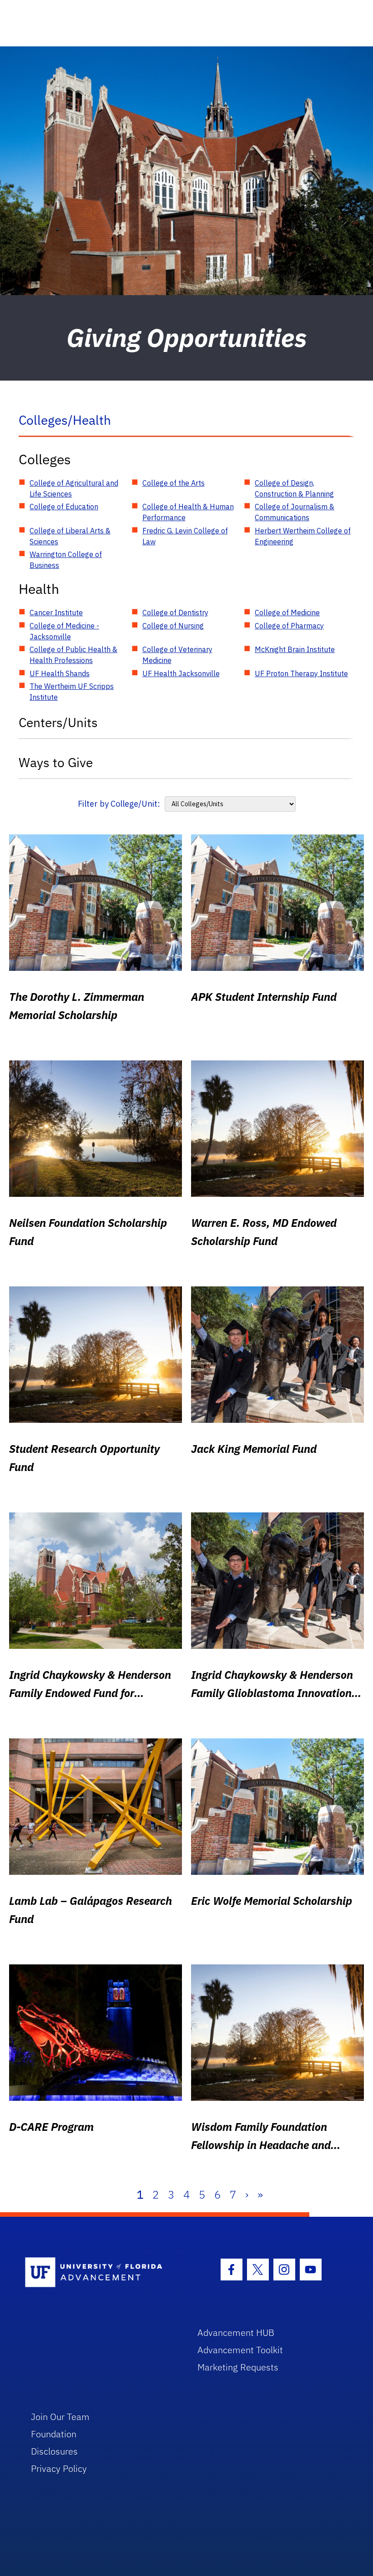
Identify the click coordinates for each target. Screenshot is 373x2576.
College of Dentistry (175, 613)
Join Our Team (60, 2417)
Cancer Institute (56, 613)
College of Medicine (287, 613)
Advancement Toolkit (240, 2350)
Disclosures (54, 2451)
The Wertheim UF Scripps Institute (72, 692)
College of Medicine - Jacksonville (64, 631)
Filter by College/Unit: (119, 804)
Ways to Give (56, 762)
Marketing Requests (238, 2367)
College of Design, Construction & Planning (294, 488)
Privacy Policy (59, 2468)
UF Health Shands (60, 673)
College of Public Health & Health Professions (73, 655)
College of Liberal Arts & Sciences (70, 536)
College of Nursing (173, 626)
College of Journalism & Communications (295, 512)
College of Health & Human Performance (188, 512)
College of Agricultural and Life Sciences (74, 488)
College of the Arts (174, 483)
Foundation (54, 2434)
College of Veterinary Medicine (177, 655)
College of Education (64, 507)
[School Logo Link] (101, 2273)
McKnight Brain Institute (295, 649)
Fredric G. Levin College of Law (185, 536)
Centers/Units (58, 722)
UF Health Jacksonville (181, 673)
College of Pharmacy (289, 626)
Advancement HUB (236, 2332)
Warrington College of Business (66, 560)
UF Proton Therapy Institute (301, 673)
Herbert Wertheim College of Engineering (303, 536)
